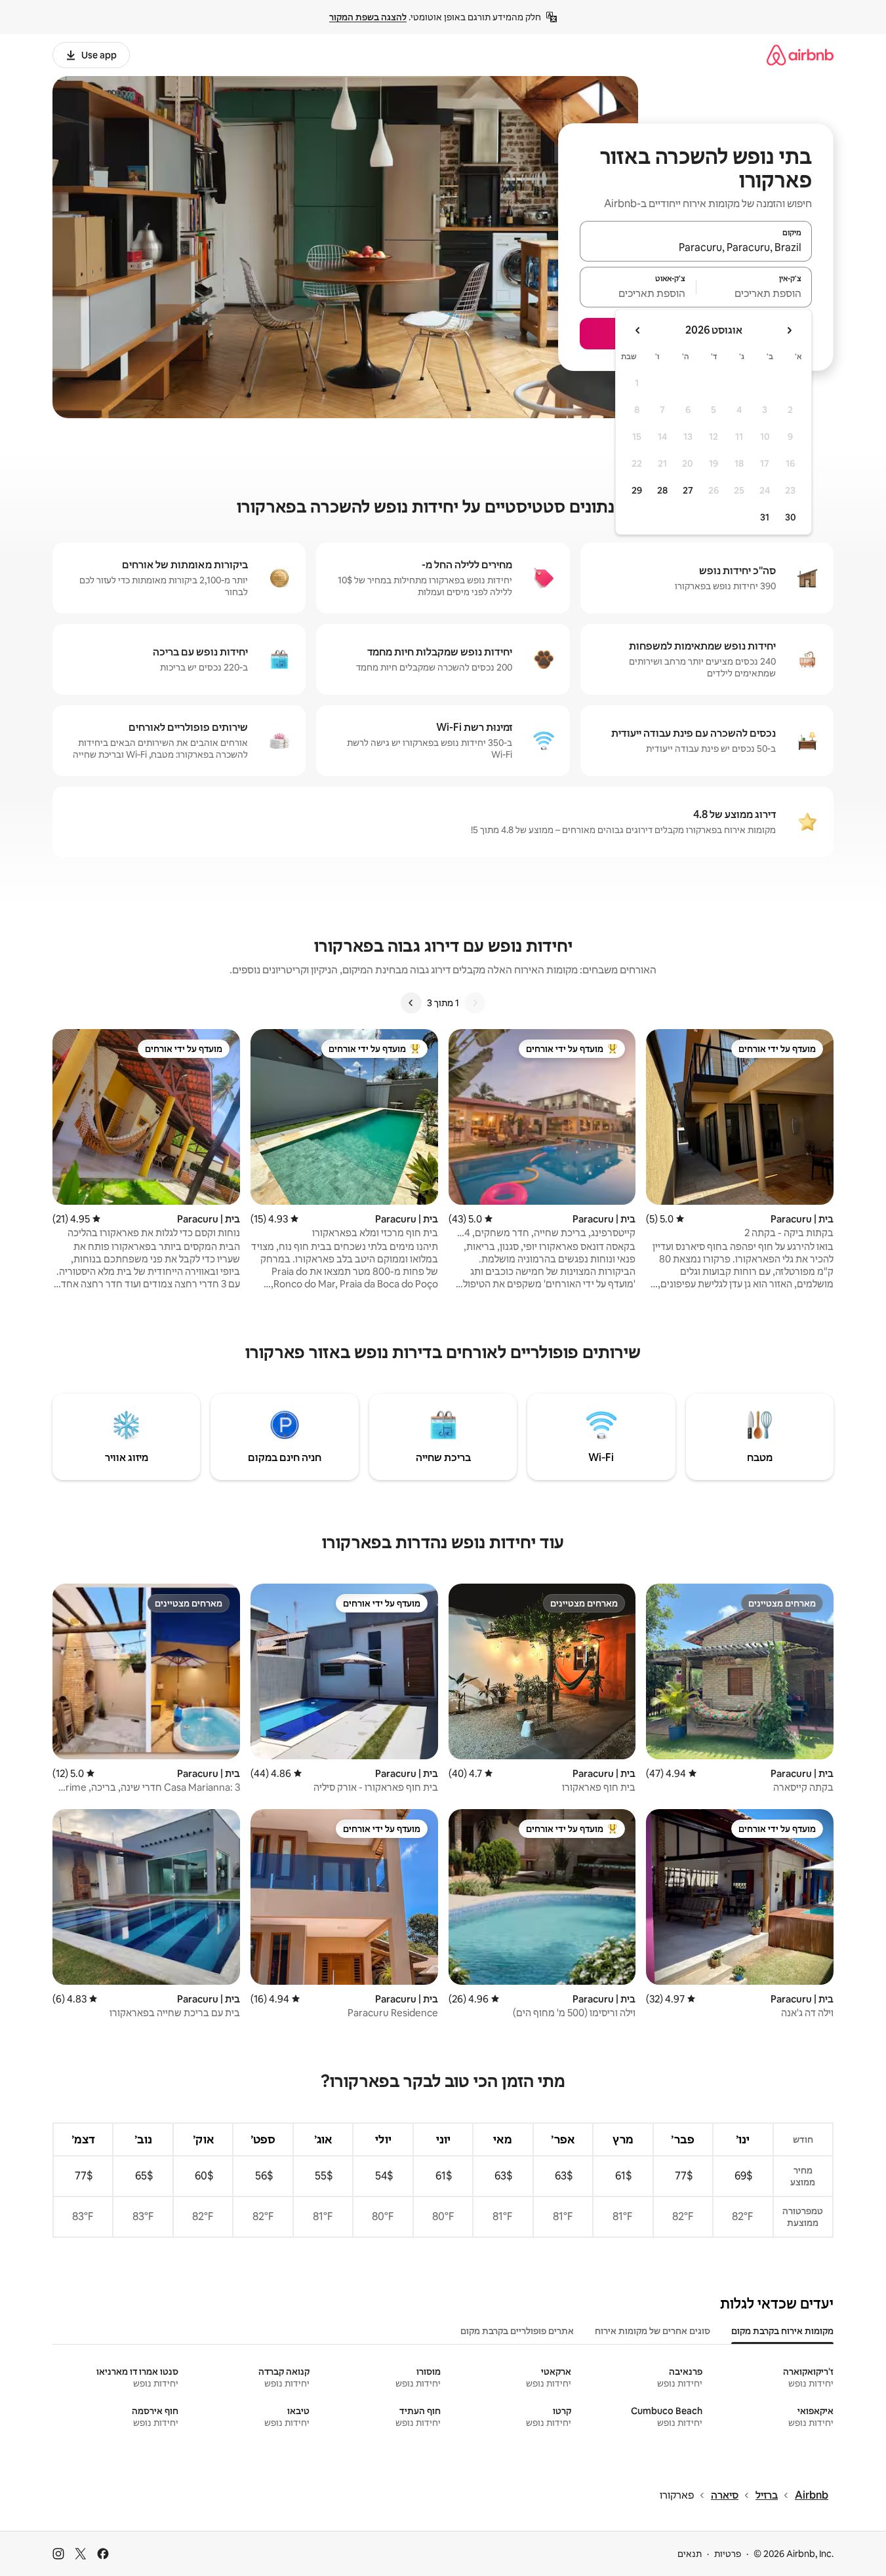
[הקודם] (475, 1003)
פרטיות (728, 2554)
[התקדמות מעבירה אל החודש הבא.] (638, 330)
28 (662, 490)
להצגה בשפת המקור (368, 17)
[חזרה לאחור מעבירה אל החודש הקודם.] (789, 330)
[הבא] (411, 1003)
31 (765, 517)
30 (791, 517)
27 (688, 490)
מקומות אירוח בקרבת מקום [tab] (782, 2331)
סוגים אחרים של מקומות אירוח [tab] (653, 2331)
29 (637, 490)
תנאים (690, 2554)
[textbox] (755, 293)
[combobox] (696, 247)
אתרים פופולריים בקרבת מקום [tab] (517, 2331)
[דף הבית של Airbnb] (800, 55)
